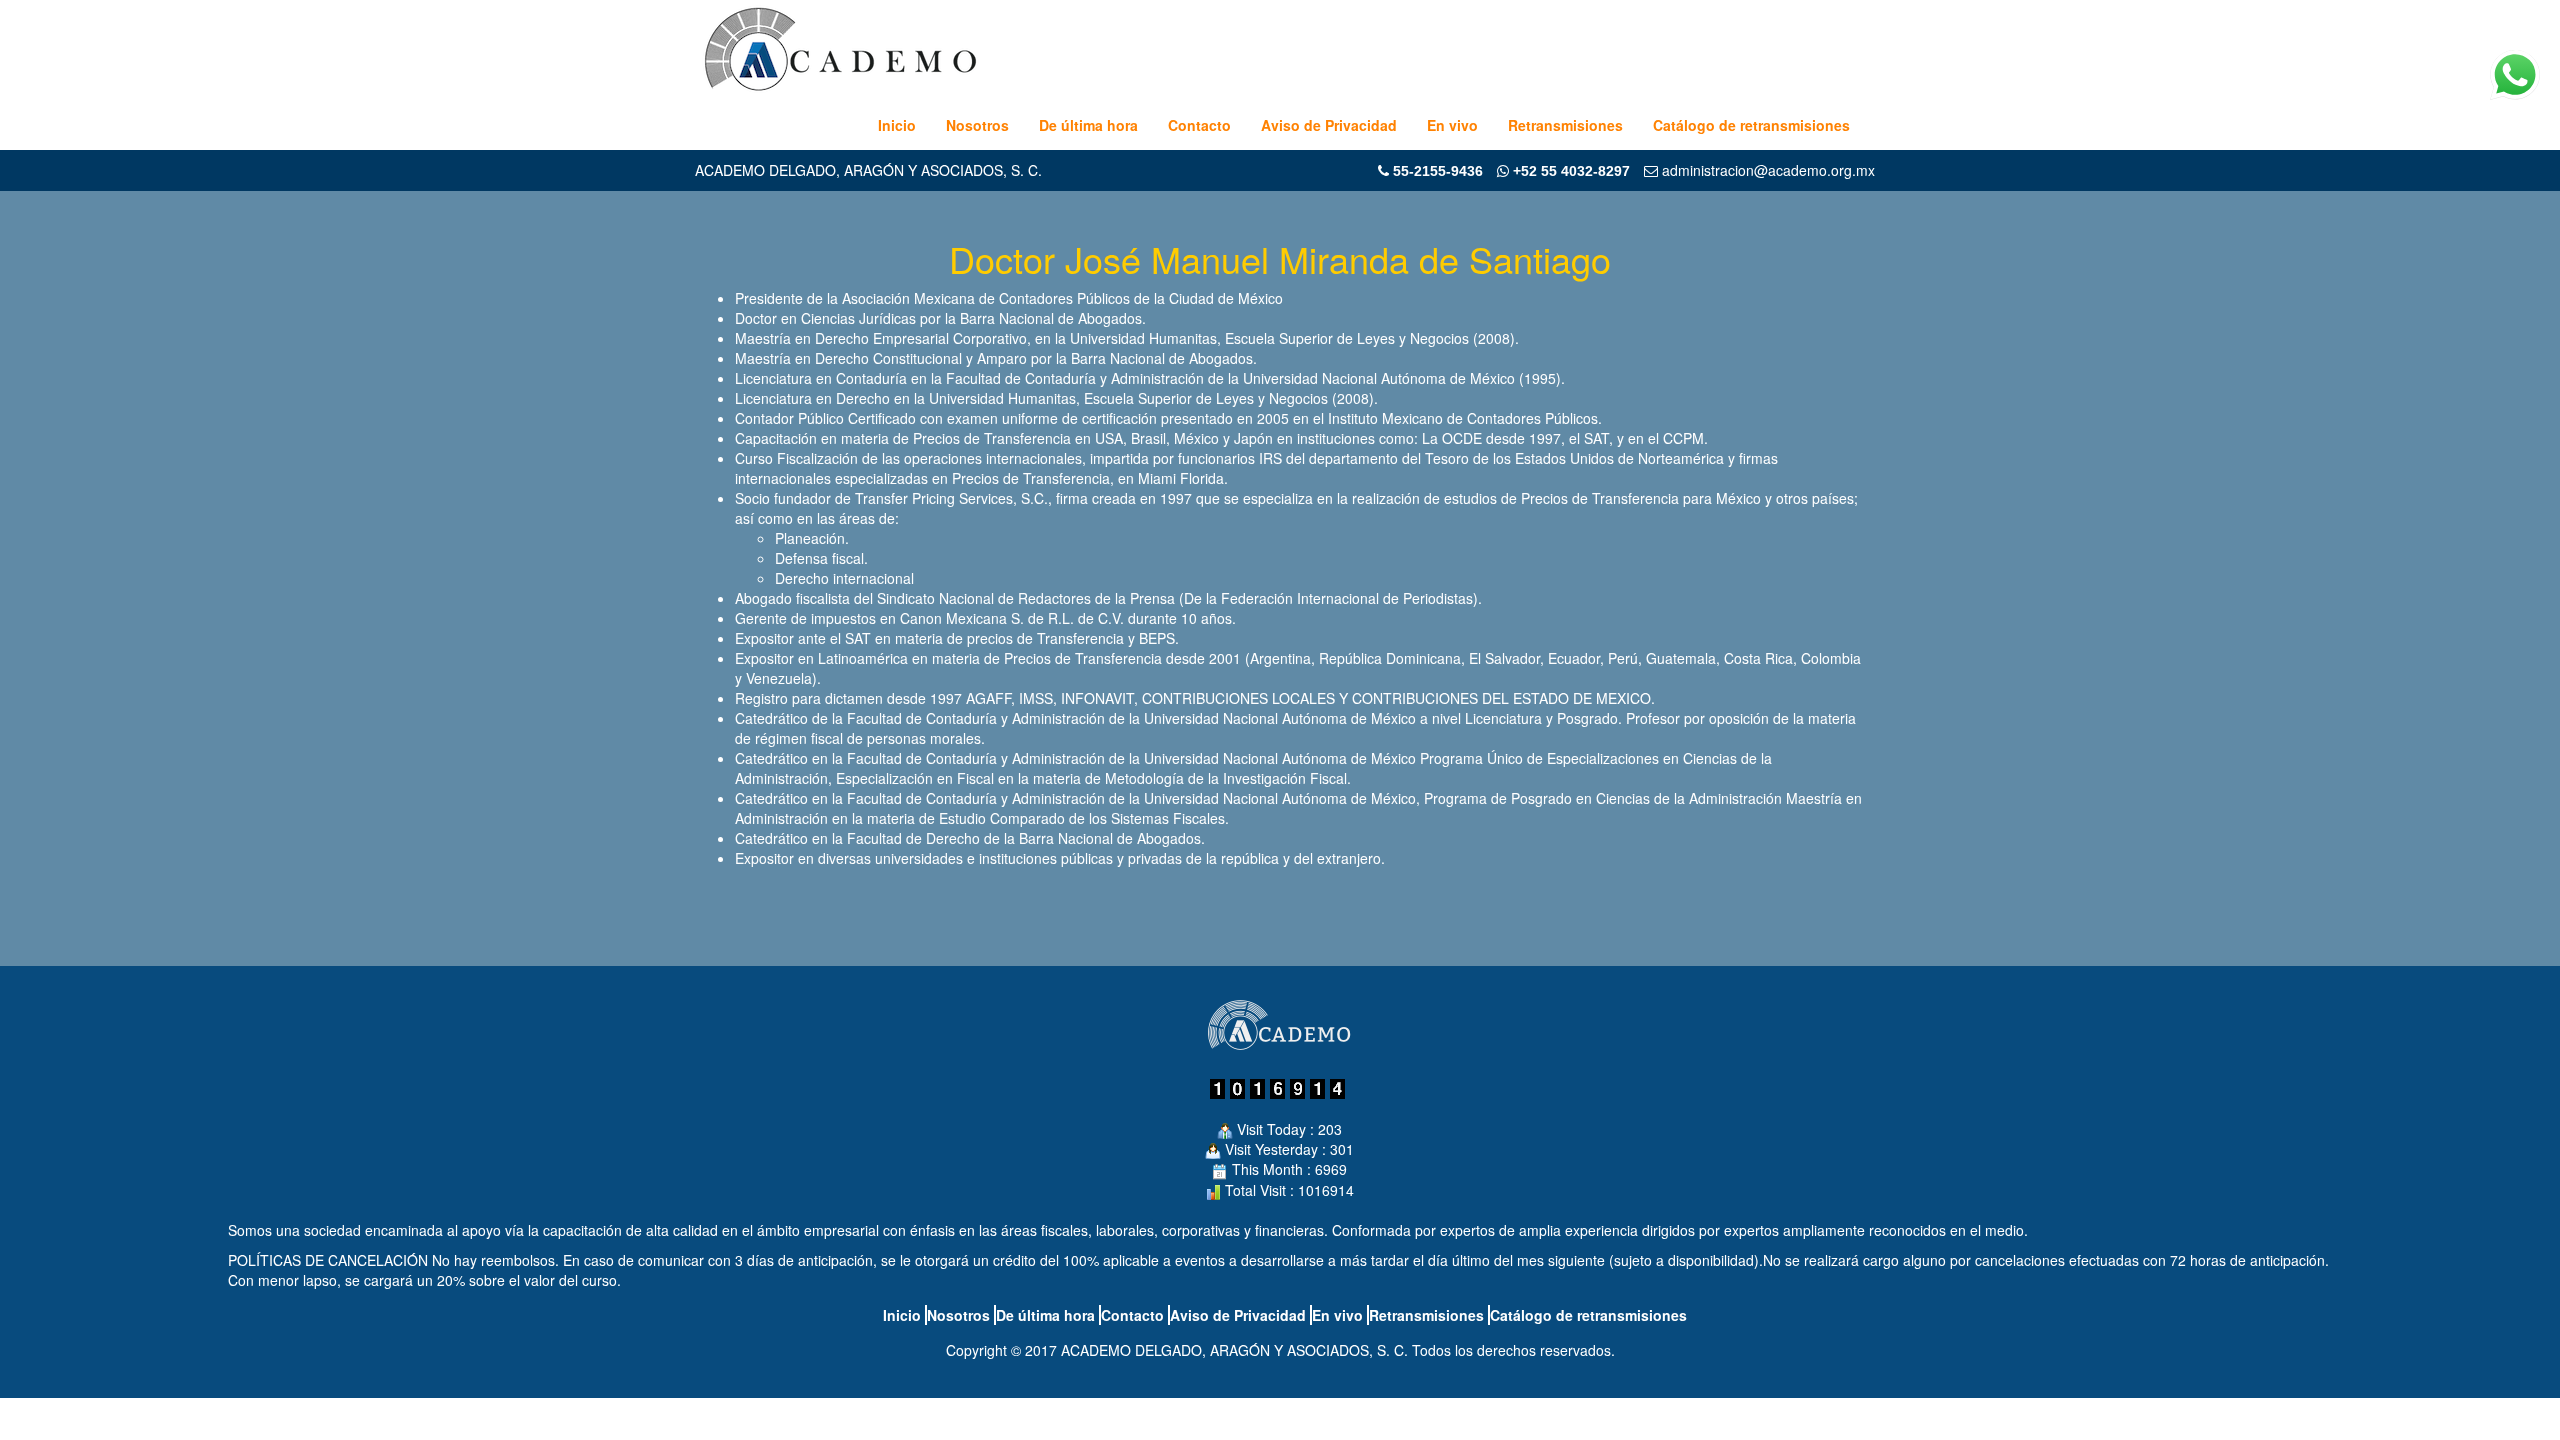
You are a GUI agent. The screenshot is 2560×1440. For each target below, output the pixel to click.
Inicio (897, 125)
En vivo (1452, 125)
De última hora (1088, 125)
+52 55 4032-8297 (1569, 171)
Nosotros (977, 125)
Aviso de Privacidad (1329, 125)
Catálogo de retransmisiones (1751, 125)
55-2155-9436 (1438, 171)
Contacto (1199, 125)
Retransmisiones (1565, 125)
